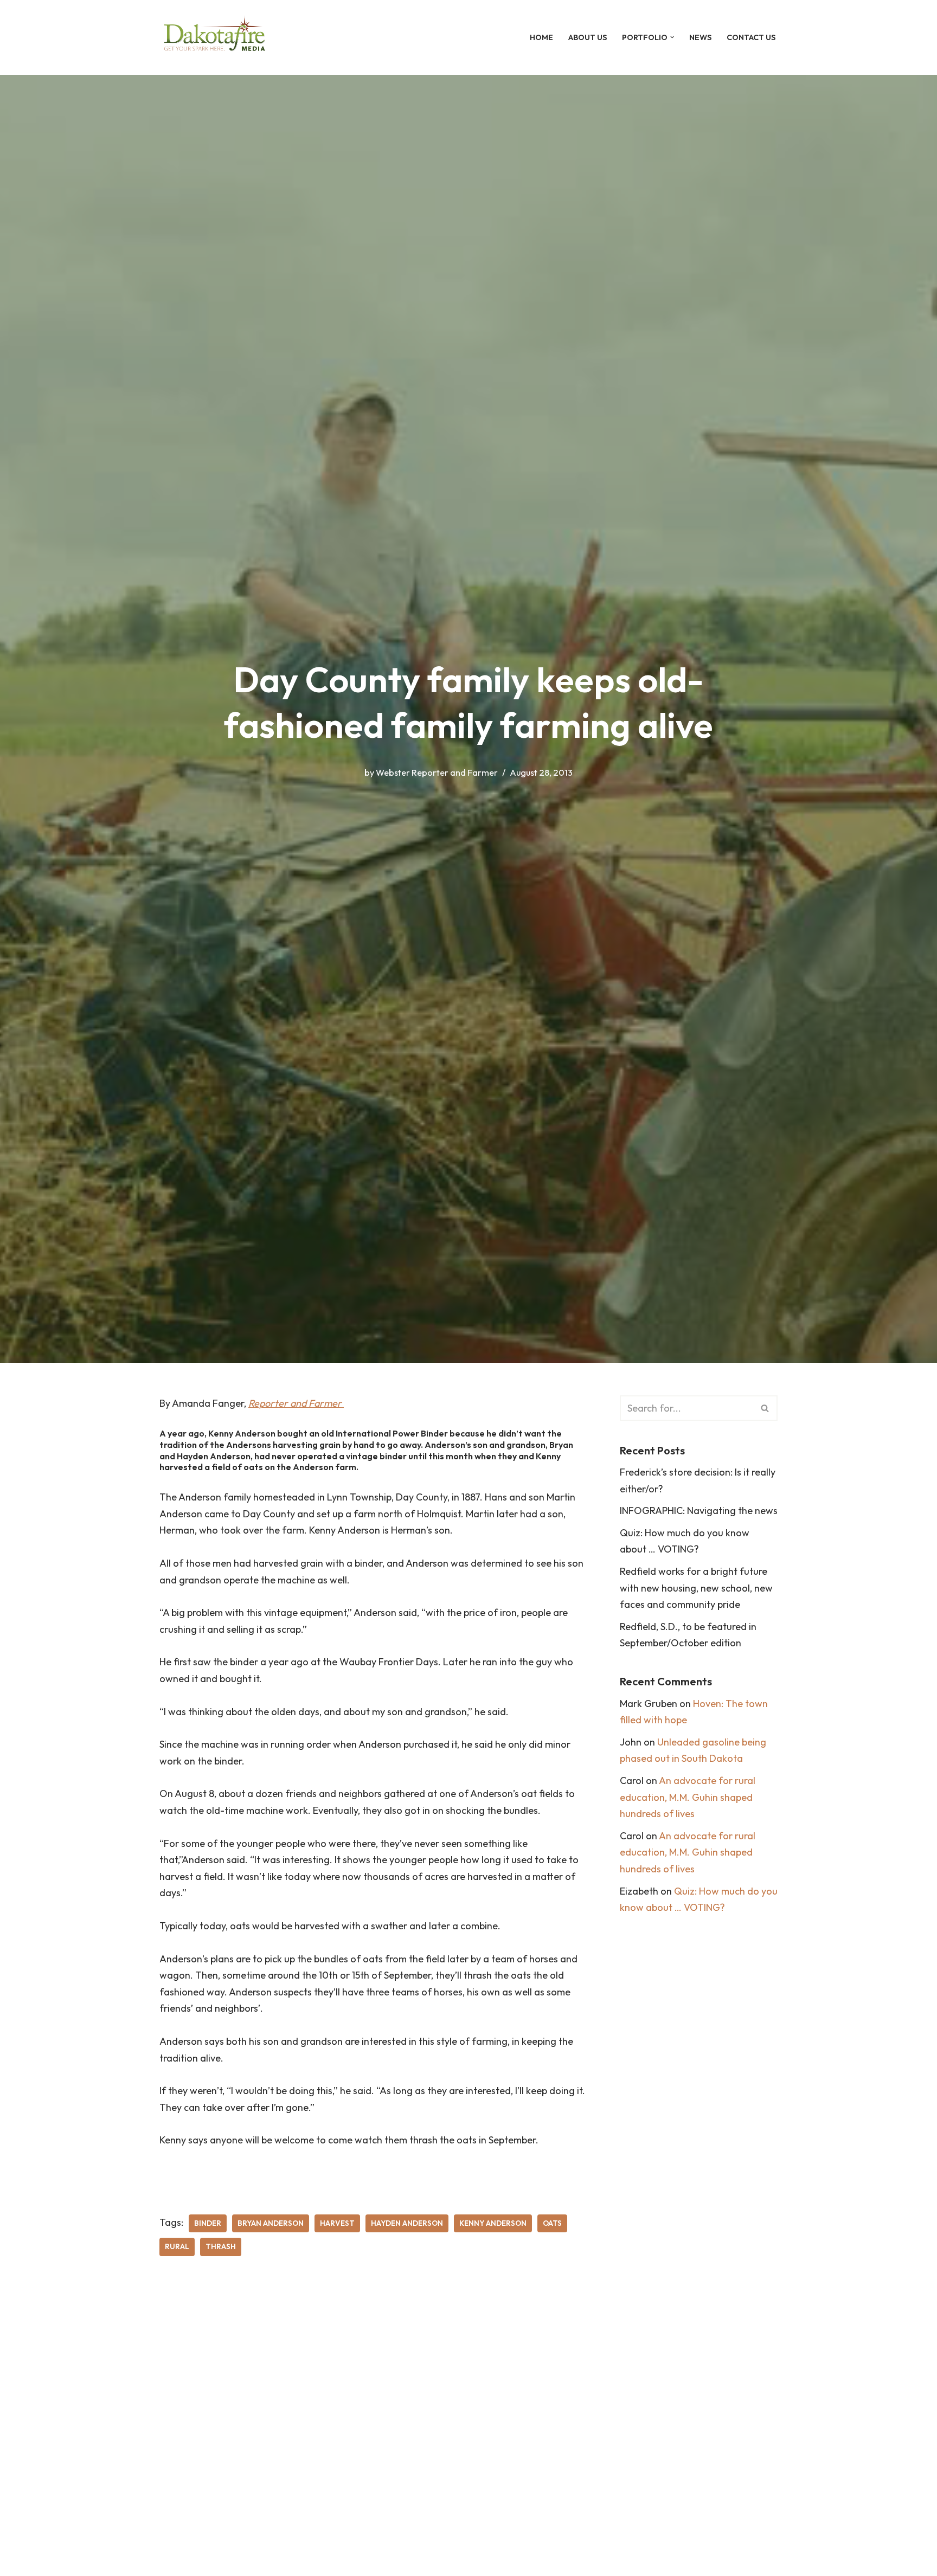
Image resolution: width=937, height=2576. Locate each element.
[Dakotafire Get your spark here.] (214, 37)
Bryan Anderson (271, 2223)
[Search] (765, 1408)
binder (208, 2223)
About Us (588, 37)
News (700, 37)
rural (177, 2246)
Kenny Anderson (493, 2223)
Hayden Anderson (407, 2223)
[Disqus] (373, 2430)
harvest (337, 2223)
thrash (221, 2246)
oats (552, 2223)
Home (541, 37)
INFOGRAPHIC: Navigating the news (699, 1511)
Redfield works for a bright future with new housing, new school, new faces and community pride (696, 1588)
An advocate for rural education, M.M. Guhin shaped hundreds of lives (688, 1797)
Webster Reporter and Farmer (437, 772)
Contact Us (751, 37)
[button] (672, 37)
